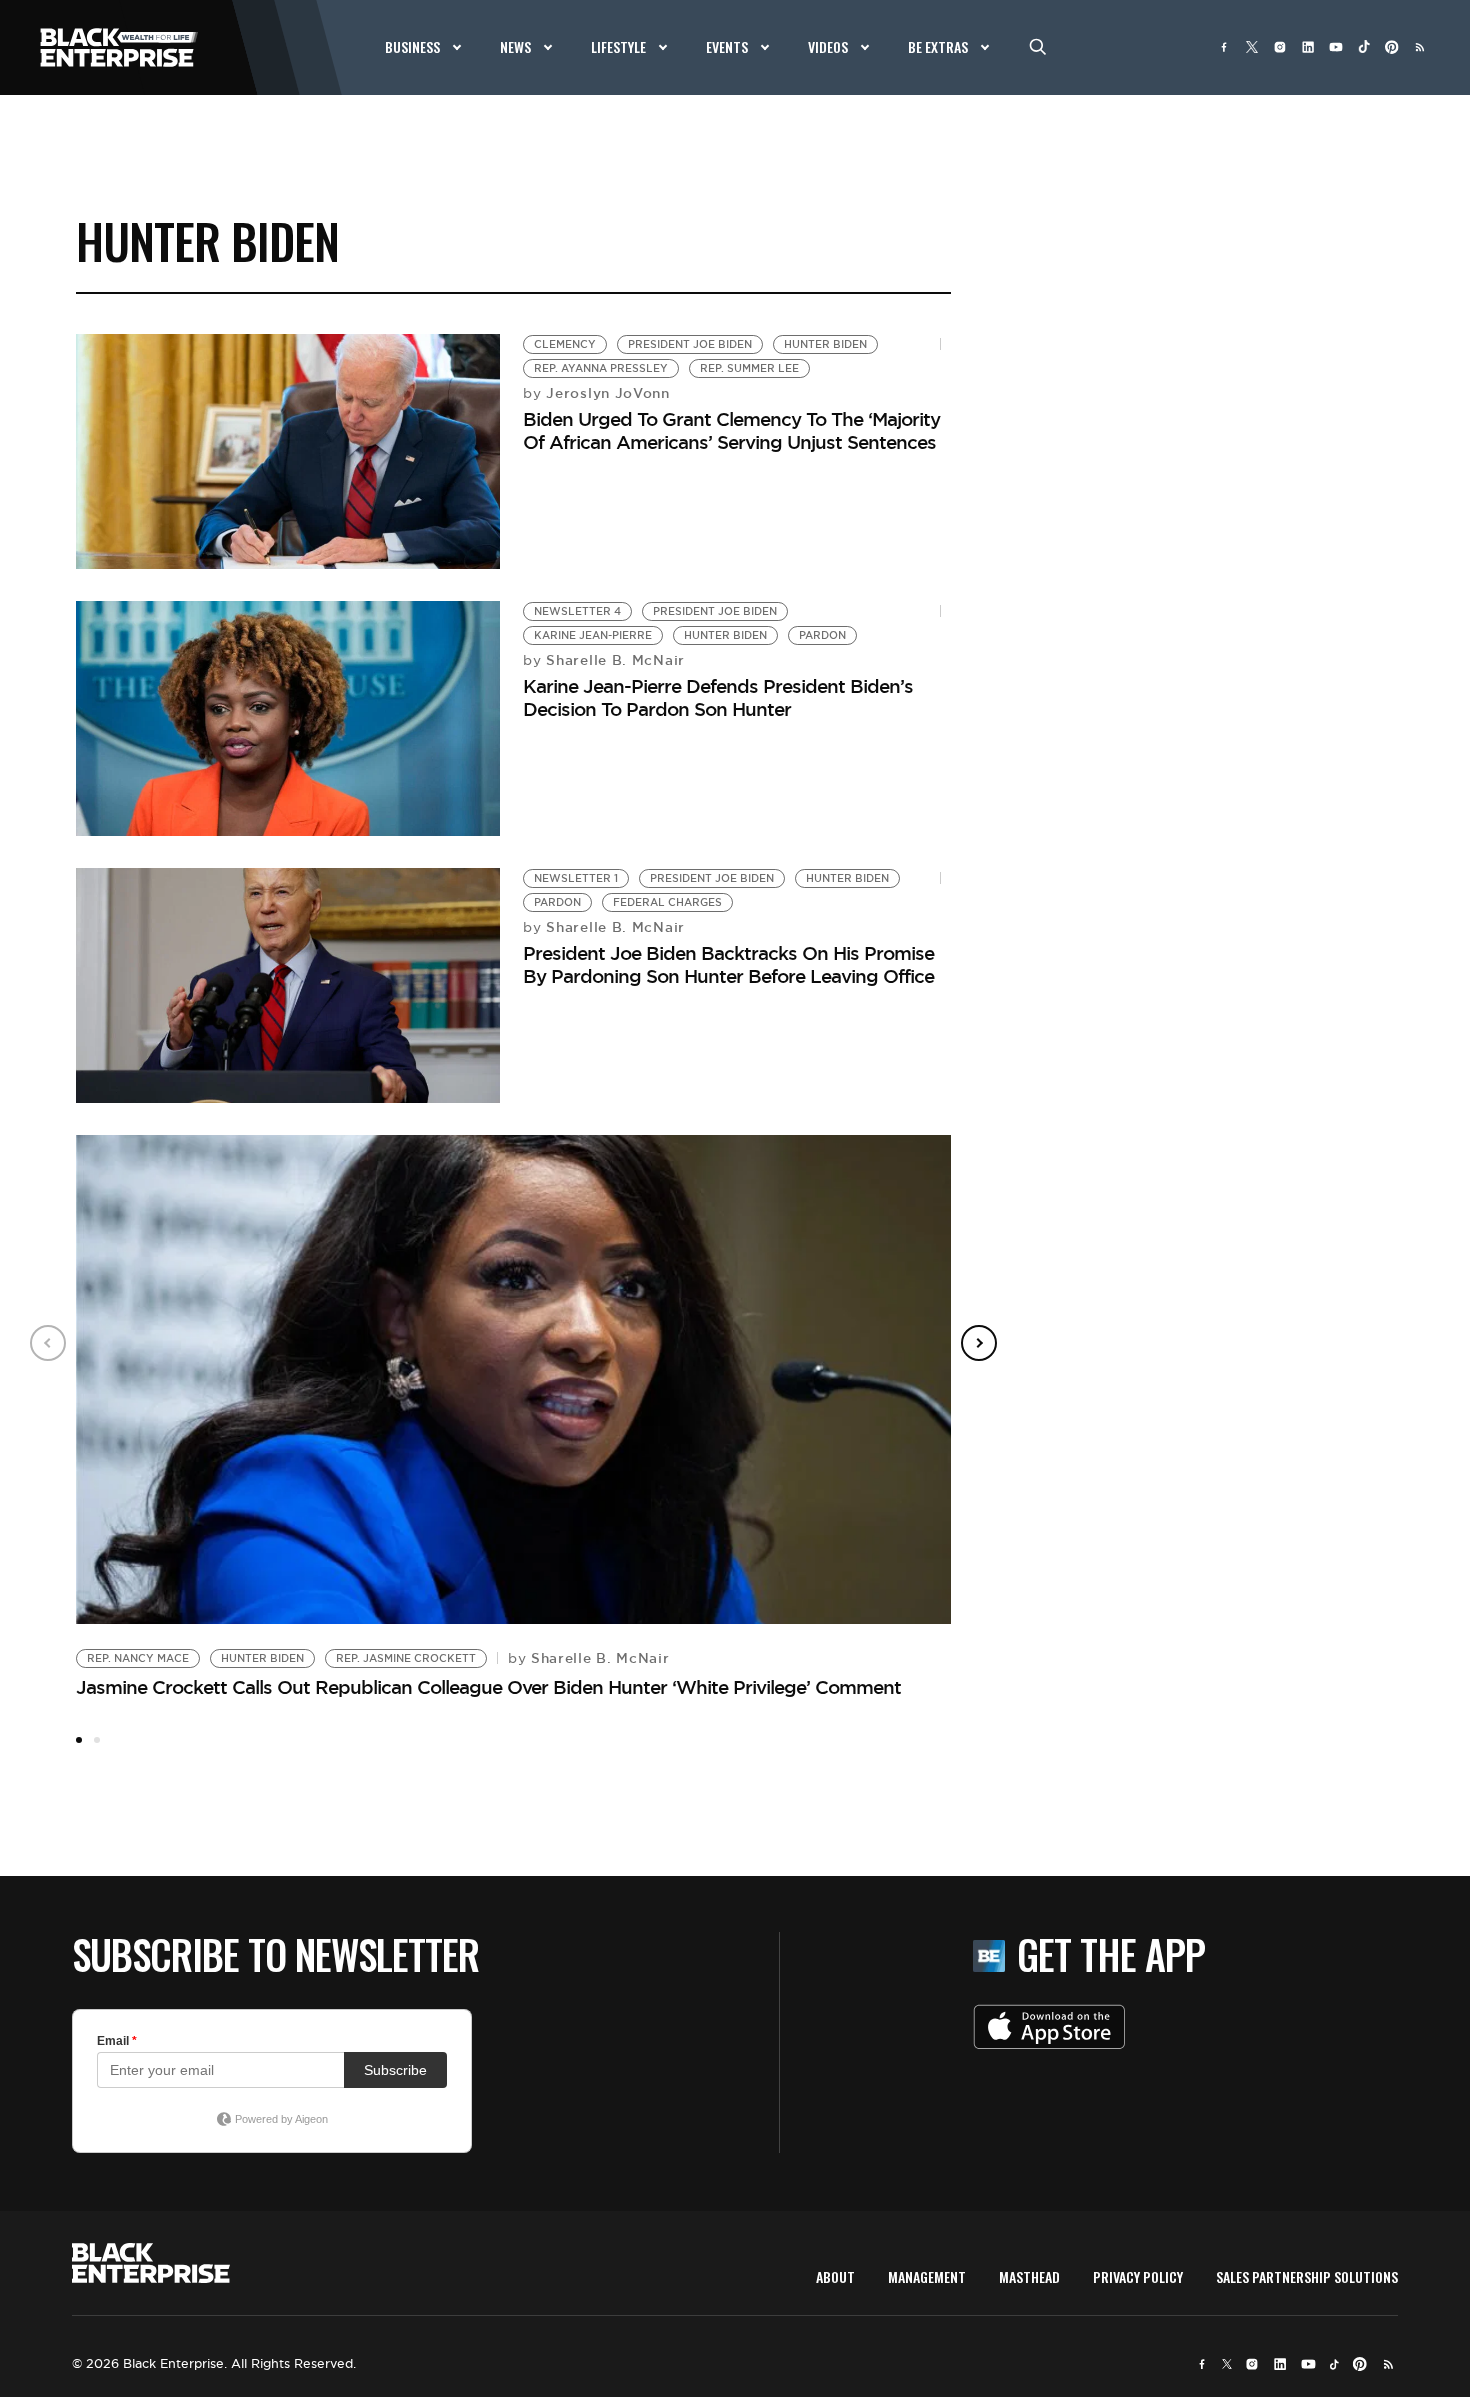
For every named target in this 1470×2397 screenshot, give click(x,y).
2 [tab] (97, 1740)
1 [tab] (79, 1740)
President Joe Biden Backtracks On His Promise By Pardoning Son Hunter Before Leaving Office (731, 964)
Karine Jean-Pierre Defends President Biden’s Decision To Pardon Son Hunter (718, 697)
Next (979, 1343)
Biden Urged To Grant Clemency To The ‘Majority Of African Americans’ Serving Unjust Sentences (731, 430)
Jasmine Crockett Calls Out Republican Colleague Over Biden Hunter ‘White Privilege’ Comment (488, 1687)
